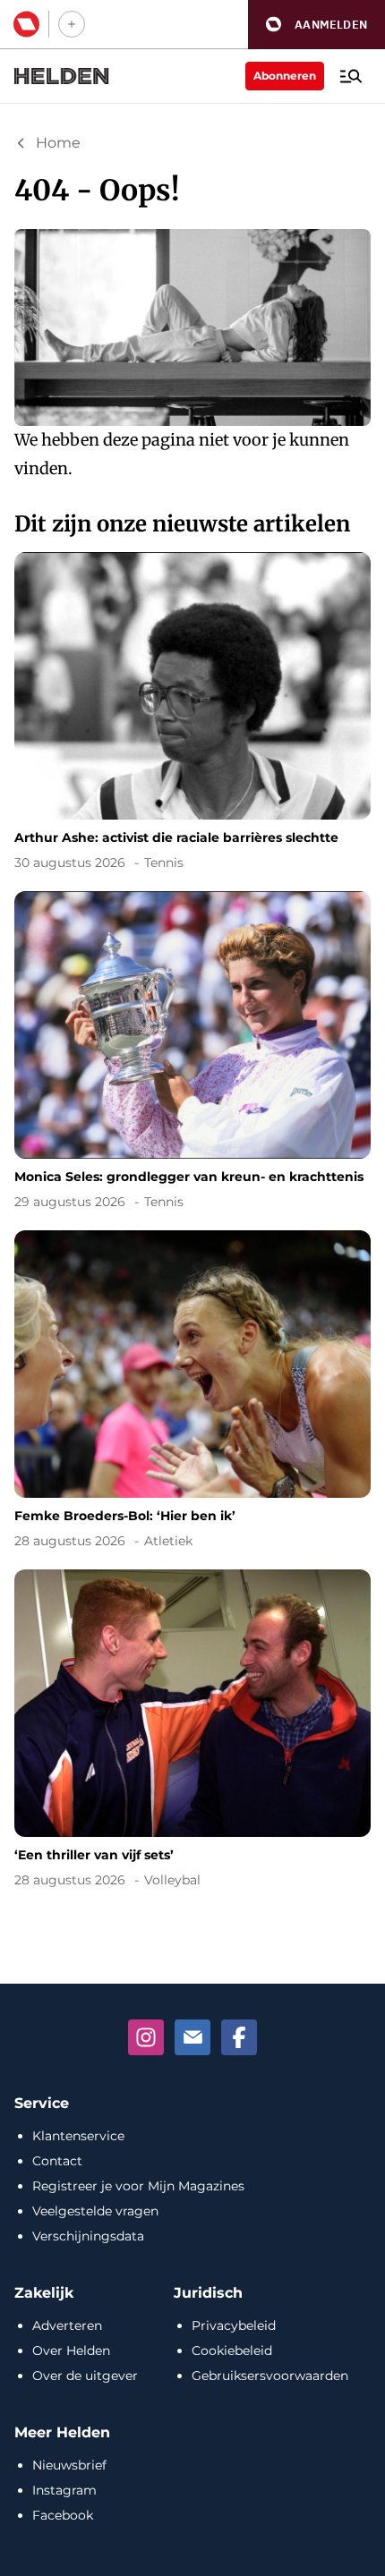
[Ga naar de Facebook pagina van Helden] (239, 2037)
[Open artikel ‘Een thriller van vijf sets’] (192, 1732)
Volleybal (172, 1880)
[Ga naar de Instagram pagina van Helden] (146, 2037)
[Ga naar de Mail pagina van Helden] (192, 2037)
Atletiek (168, 1541)
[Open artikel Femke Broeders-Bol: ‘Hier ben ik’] (192, 1393)
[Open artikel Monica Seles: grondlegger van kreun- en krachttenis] (192, 1054)
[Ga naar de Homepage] (62, 76)
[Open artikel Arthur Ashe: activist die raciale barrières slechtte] (192, 714)
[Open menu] (351, 76)
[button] (317, 25)
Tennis (164, 863)
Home (58, 143)
